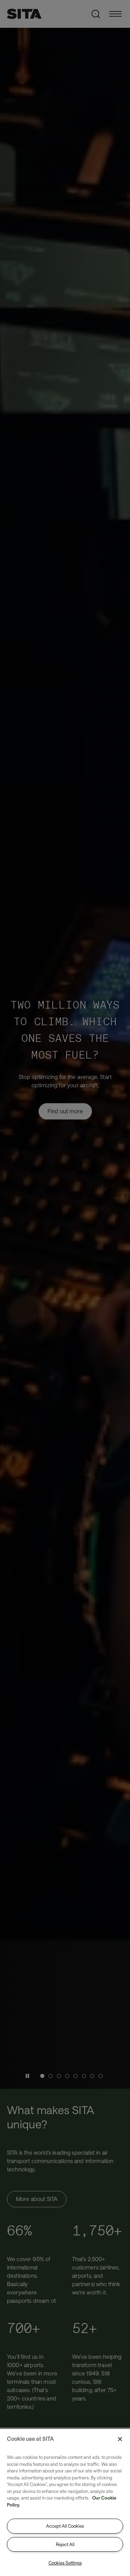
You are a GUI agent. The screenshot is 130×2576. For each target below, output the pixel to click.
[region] (65, 2502)
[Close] (120, 2439)
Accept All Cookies (65, 2526)
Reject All (65, 2544)
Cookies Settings (65, 2563)
